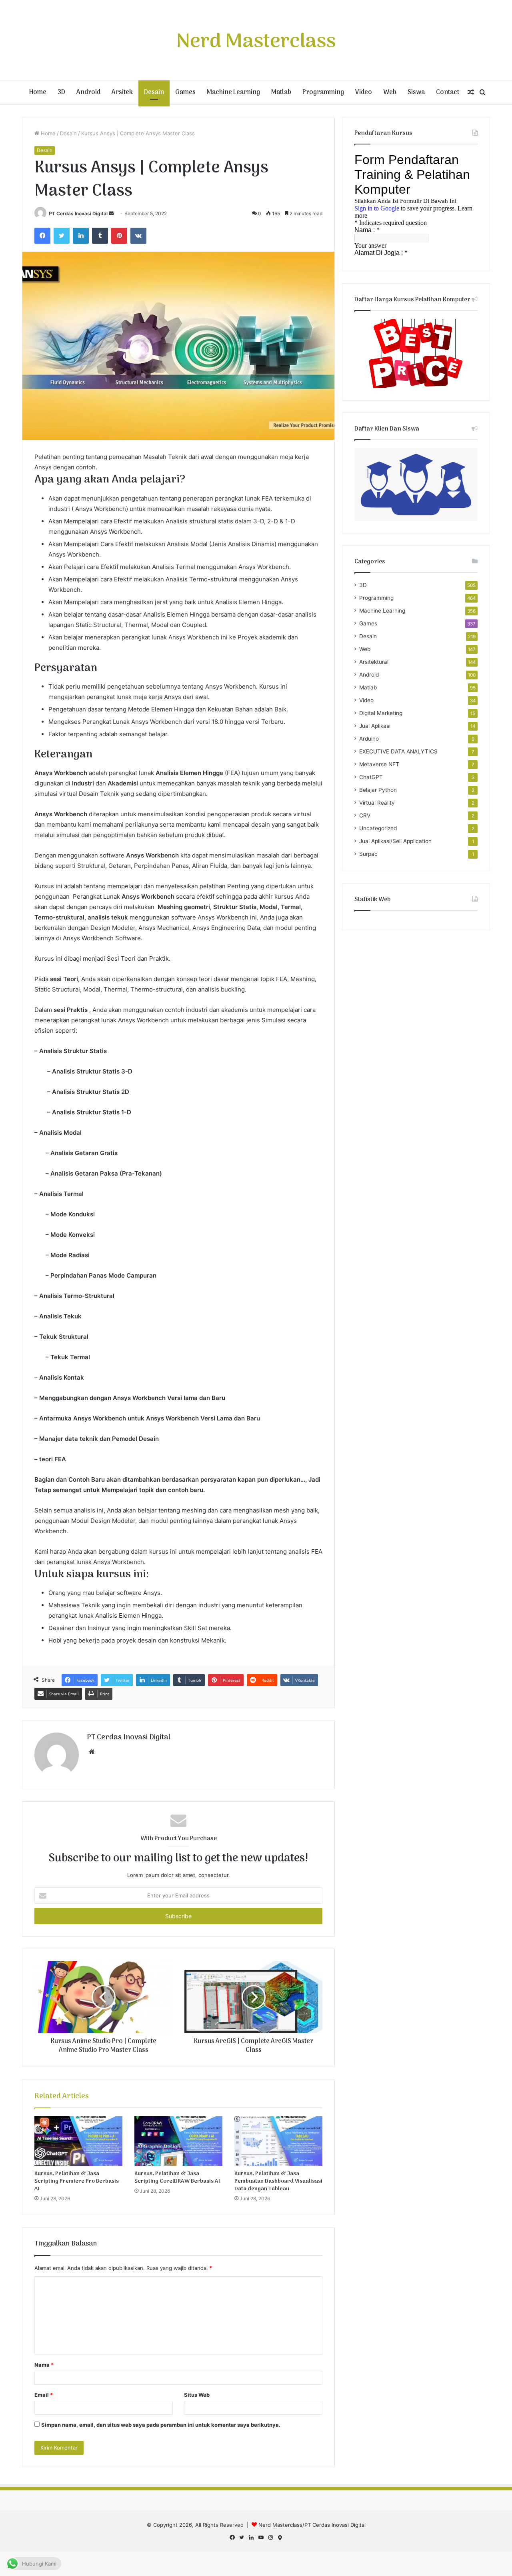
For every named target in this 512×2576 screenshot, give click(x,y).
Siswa (416, 92)
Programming (323, 92)
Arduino (369, 739)
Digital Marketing (381, 713)
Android (88, 92)
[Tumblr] (100, 236)
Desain (154, 92)
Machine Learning (233, 92)
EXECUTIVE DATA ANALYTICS (398, 751)
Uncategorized (378, 828)
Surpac (368, 854)
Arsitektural (374, 662)
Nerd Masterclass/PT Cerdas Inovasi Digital (312, 2525)
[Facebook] (42, 236)
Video (364, 92)
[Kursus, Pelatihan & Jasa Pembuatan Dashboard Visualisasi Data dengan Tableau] (278, 2141)
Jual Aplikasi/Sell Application (395, 841)
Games (185, 92)
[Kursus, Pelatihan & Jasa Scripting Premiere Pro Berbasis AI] (78, 2141)
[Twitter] (62, 236)
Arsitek (122, 92)
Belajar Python (378, 790)
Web (390, 92)
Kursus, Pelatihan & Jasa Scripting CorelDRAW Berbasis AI (177, 2177)
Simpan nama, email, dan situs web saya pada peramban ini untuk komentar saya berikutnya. (161, 2425)
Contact (448, 92)
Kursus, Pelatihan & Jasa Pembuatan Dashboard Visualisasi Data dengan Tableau (278, 2181)
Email (44, 2395)
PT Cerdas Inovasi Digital (78, 213)
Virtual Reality (377, 803)
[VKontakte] (138, 236)
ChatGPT (371, 777)
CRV (365, 815)
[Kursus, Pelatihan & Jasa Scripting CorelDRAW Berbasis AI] (178, 2141)
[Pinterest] (119, 236)
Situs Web (197, 2395)
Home (38, 92)
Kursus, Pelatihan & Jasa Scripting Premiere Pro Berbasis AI (77, 2181)
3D (61, 92)
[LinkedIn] (81, 236)
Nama (44, 2365)
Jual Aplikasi (375, 726)
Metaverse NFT (379, 764)
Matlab (281, 92)
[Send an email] (111, 213)
